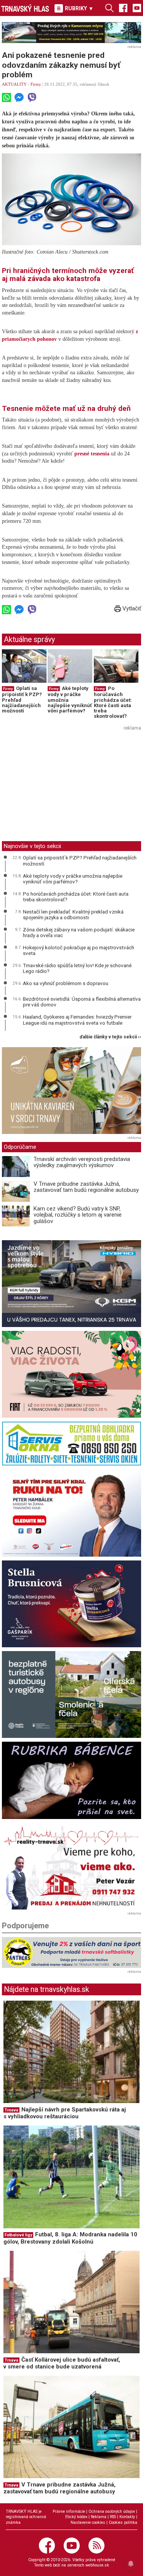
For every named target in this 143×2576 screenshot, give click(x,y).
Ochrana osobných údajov (112, 2511)
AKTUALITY (14, 84)
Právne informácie (69, 2511)
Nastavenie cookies (88, 2522)
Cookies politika (123, 2522)
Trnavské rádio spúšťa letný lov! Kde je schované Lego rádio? (77, 968)
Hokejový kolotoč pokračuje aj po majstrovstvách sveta (79, 950)
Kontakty (127, 2517)
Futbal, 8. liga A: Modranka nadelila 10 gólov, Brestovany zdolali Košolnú (70, 2238)
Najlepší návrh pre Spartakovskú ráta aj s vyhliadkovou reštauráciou (65, 2113)
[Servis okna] (71, 1444)
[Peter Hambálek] (71, 1513)
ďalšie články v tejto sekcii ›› (110, 1037)
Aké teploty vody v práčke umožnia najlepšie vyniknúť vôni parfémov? (73, 879)
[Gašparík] (71, 1604)
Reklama (99, 2517)
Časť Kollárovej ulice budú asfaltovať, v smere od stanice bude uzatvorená (62, 2363)
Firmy (36, 84)
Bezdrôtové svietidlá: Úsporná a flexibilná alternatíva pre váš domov (82, 1002)
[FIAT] (71, 1374)
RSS (113, 2517)
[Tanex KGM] (71, 1284)
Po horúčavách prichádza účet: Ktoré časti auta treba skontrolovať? (113, 702)
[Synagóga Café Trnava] (71, 1091)
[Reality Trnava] (71, 1866)
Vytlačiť (131, 608)
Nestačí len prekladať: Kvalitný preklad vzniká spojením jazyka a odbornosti (73, 915)
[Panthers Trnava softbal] (71, 1952)
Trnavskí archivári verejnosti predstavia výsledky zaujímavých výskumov (82, 1162)
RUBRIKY (78, 8)
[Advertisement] (66, 786)
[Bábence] (71, 1780)
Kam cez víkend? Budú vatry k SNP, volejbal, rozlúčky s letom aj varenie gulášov (78, 1215)
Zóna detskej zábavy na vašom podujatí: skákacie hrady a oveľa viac (79, 933)
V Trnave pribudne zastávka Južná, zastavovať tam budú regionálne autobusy (86, 1187)
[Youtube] (137, 8)
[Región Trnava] (71, 1694)
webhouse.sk (97, 2565)
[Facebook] (123, 8)
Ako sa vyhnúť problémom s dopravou (66, 983)
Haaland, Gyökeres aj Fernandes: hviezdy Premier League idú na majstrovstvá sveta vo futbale (77, 1020)
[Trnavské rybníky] (71, 33)
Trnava (11, 2110)
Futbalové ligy (18, 2235)
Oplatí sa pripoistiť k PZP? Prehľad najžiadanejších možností (80, 861)
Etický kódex (76, 2517)
